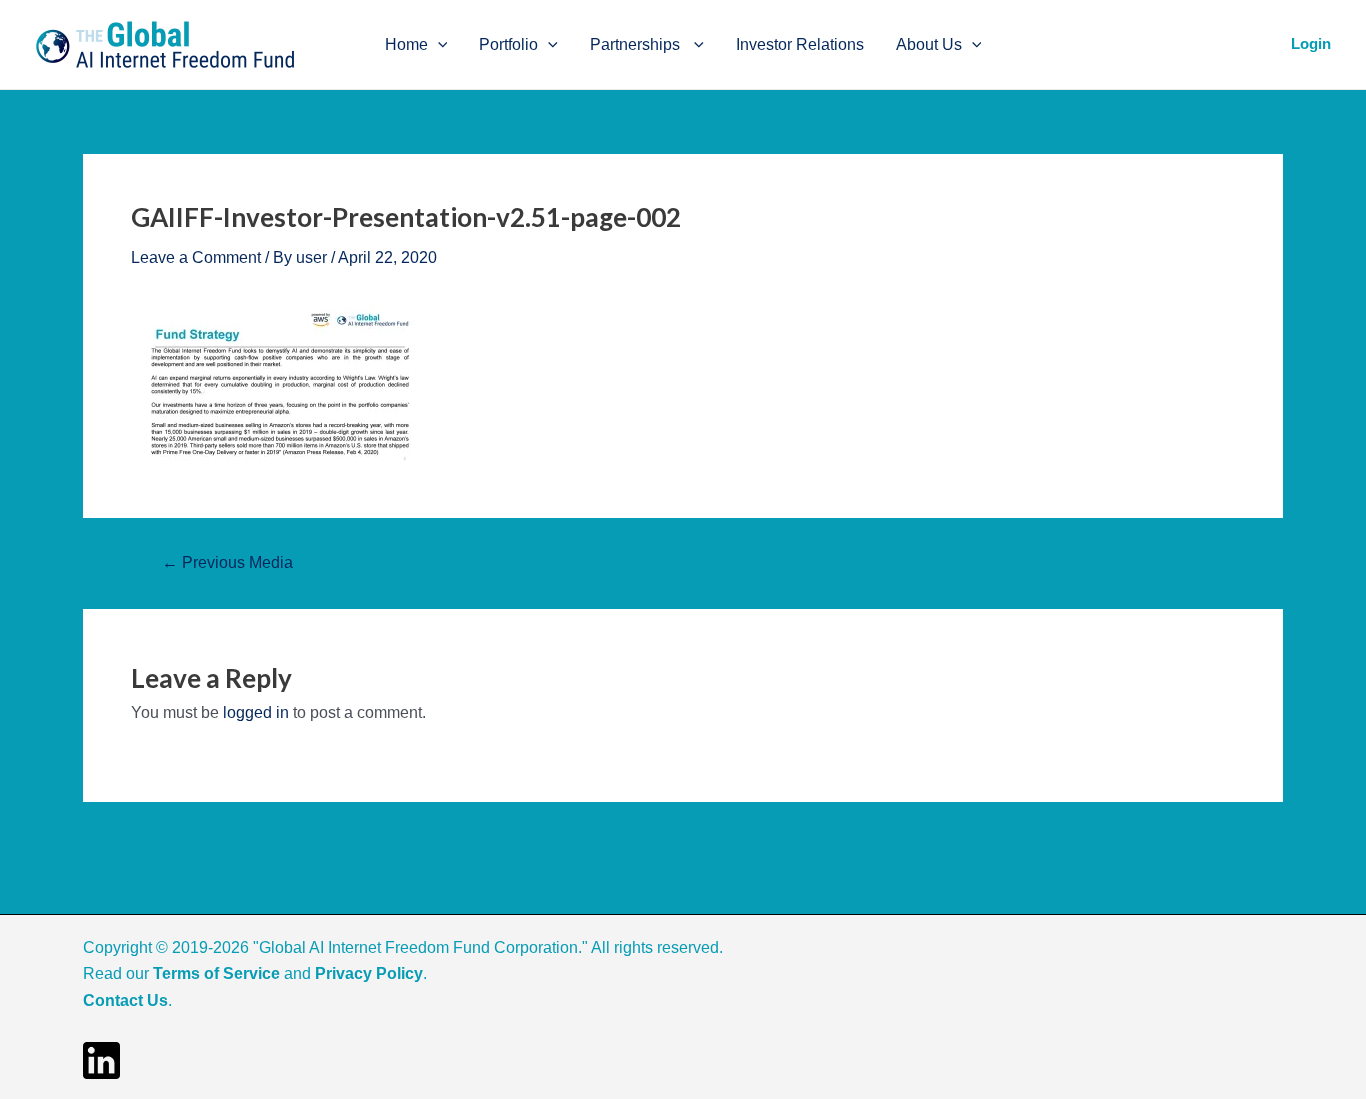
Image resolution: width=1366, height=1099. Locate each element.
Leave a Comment (196, 257)
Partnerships (637, 44)
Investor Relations (800, 44)
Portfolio (508, 44)
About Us (929, 44)
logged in (256, 712)
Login (1311, 43)
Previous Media (227, 563)
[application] (438, 45)
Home (406, 44)
